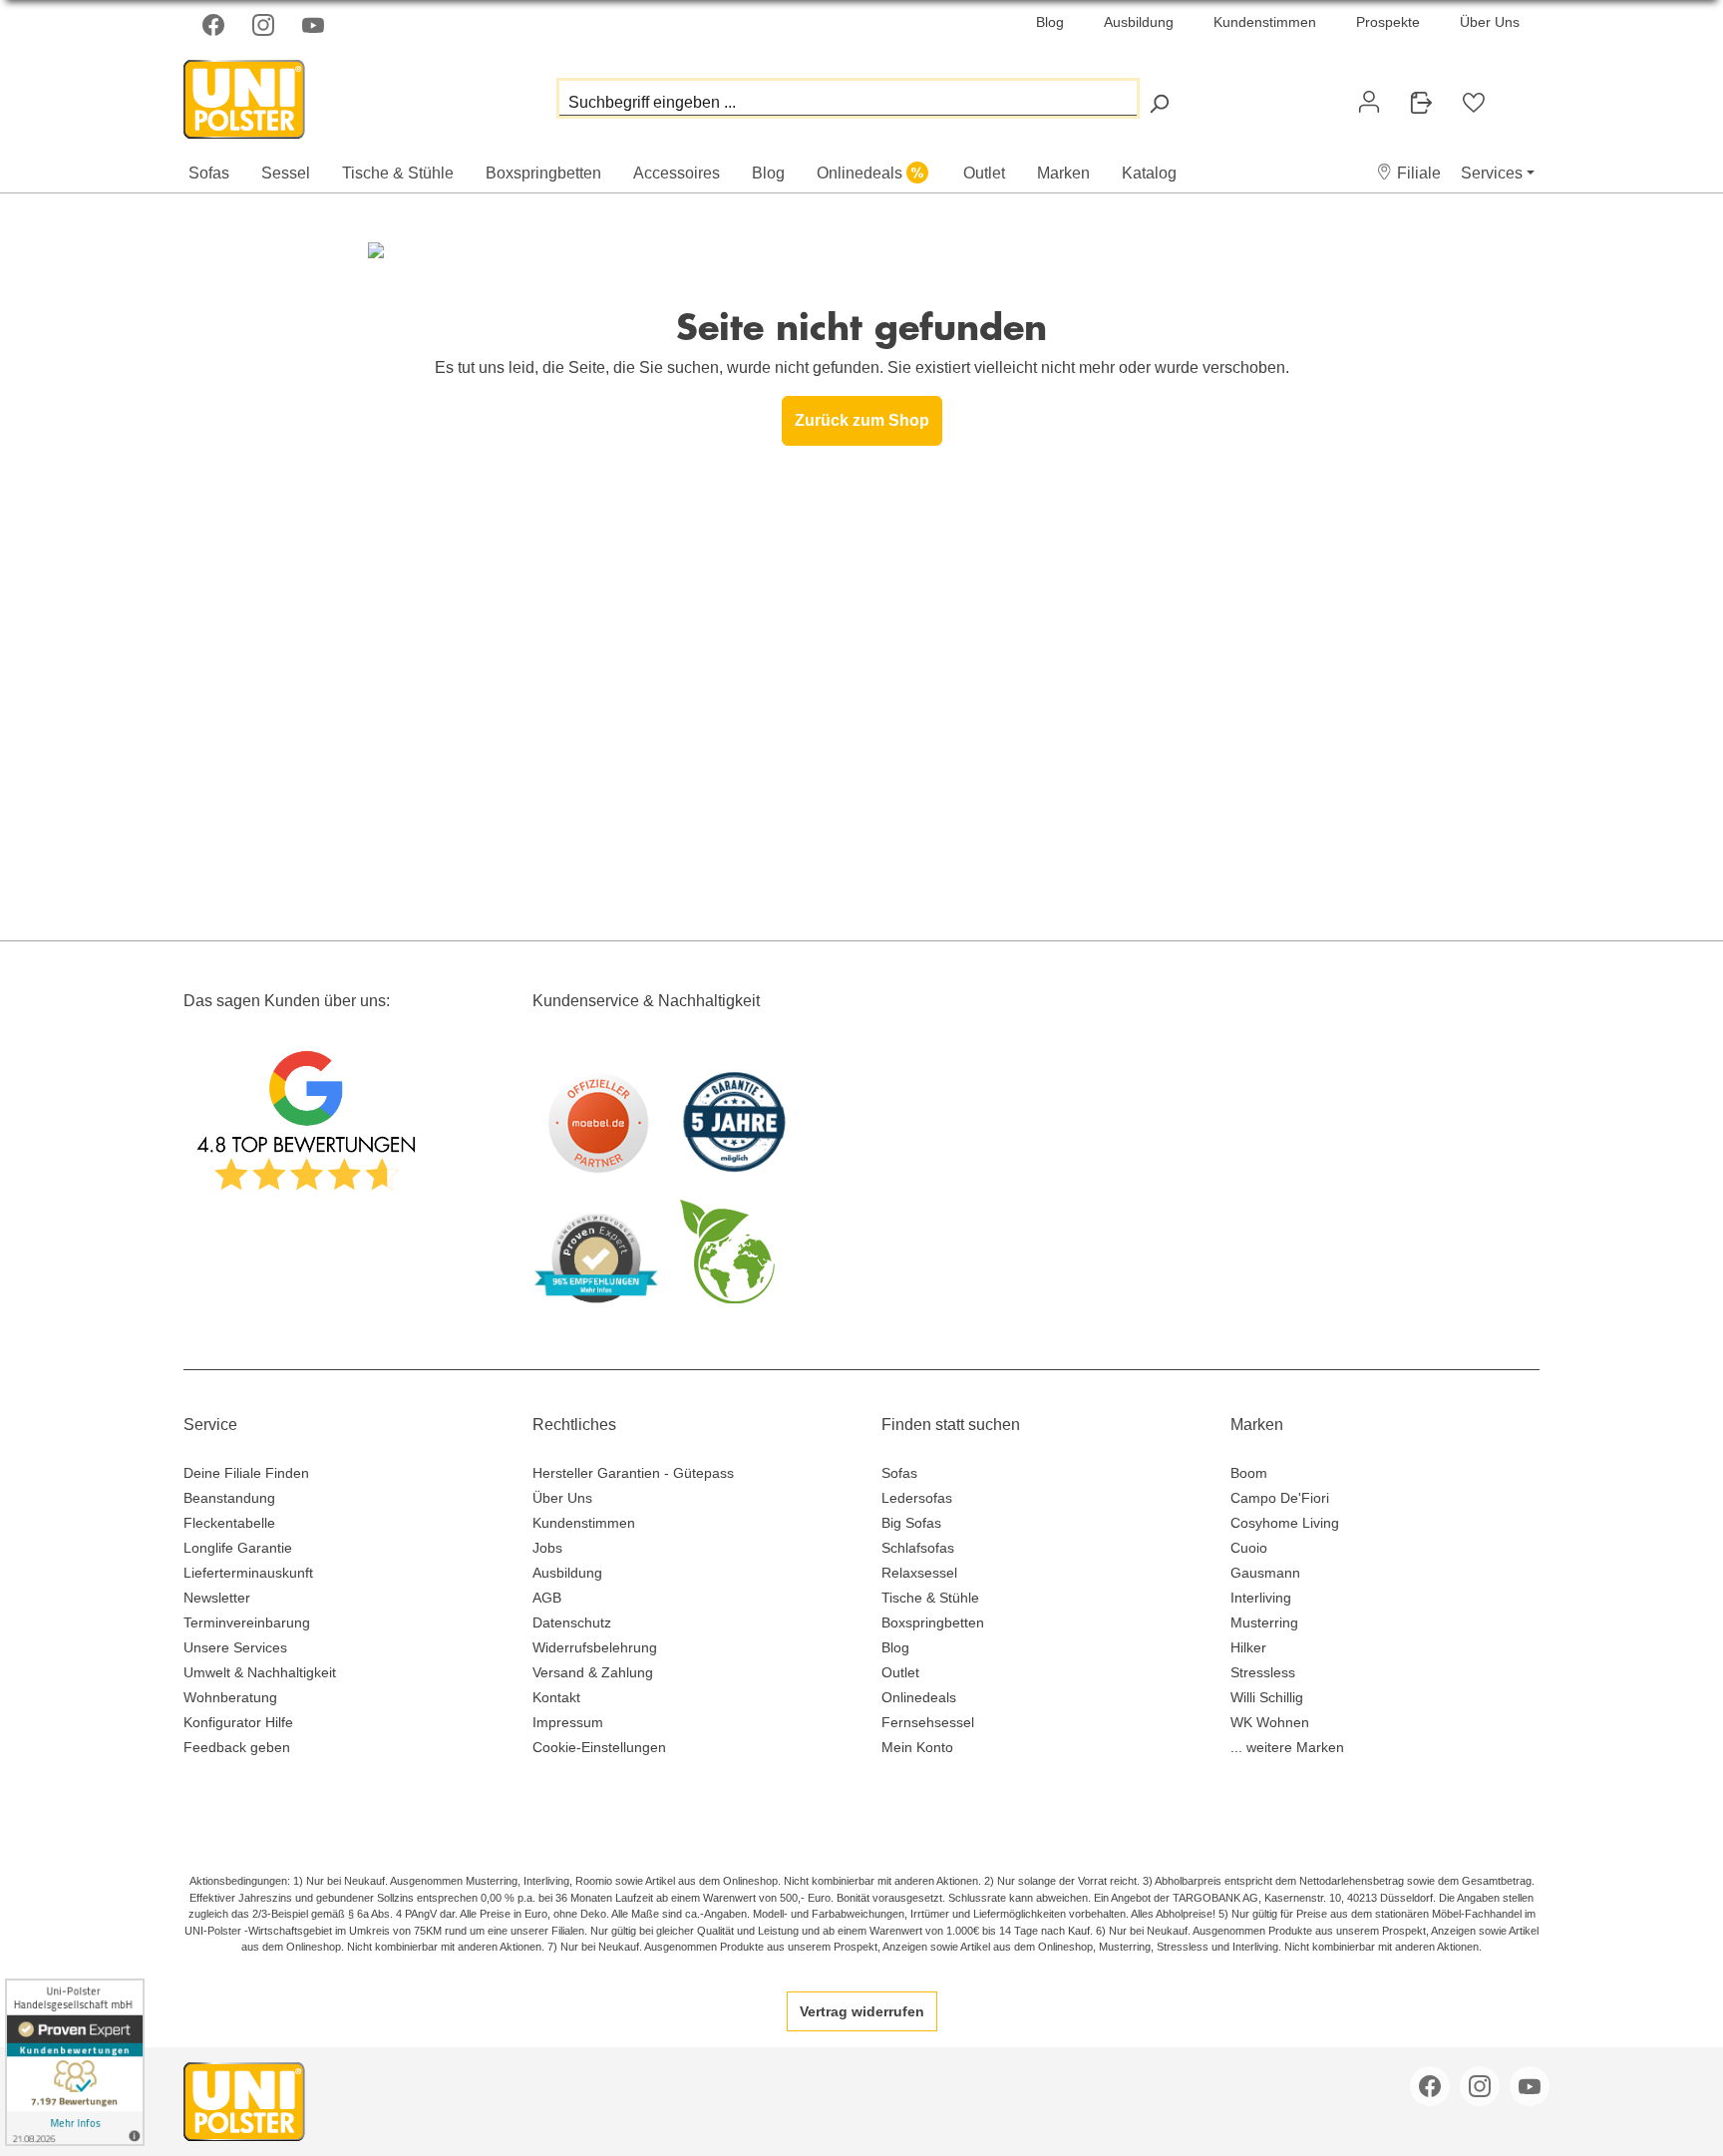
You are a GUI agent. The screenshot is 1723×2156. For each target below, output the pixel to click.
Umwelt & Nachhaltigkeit (260, 1672)
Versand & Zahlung (593, 1672)
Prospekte (1388, 22)
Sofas (899, 1473)
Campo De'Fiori (1280, 1498)
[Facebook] (215, 25)
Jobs (547, 1548)
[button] (1408, 173)
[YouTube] (315, 25)
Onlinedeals (919, 1697)
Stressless (1263, 1672)
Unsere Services (235, 1647)
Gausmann (1265, 1573)
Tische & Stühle (930, 1598)
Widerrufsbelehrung (595, 1647)
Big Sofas (911, 1523)
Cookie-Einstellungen (599, 1747)
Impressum (568, 1722)
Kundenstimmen (1265, 22)
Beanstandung (229, 1498)
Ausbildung (1139, 22)
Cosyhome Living (1285, 1523)
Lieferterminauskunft (248, 1573)
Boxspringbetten (933, 1622)
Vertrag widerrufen (862, 2011)
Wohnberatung (230, 1697)
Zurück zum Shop (862, 420)
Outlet (900, 1672)
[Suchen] (1159, 103)
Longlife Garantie (238, 1548)
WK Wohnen (1270, 1722)
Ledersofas (917, 1498)
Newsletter (217, 1598)
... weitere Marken (1287, 1747)
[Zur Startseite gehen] (283, 94)
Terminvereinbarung (247, 1622)
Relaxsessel (919, 1573)
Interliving (1261, 1598)
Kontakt (556, 1697)
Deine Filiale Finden (246, 1473)
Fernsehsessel (928, 1722)
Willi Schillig (1267, 1697)
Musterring (1264, 1622)
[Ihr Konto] (1369, 102)
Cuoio (1249, 1548)
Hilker (1248, 1647)
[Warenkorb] (1516, 94)
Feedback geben (237, 1747)
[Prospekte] (1421, 103)
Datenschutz (572, 1622)
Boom (1249, 1473)
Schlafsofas (918, 1548)
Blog (1050, 22)
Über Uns (1490, 22)
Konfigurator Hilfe (238, 1722)
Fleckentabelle (229, 1523)
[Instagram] (265, 25)
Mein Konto (917, 1747)
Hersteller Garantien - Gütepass (633, 1473)
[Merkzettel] (1474, 103)
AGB (547, 1598)
